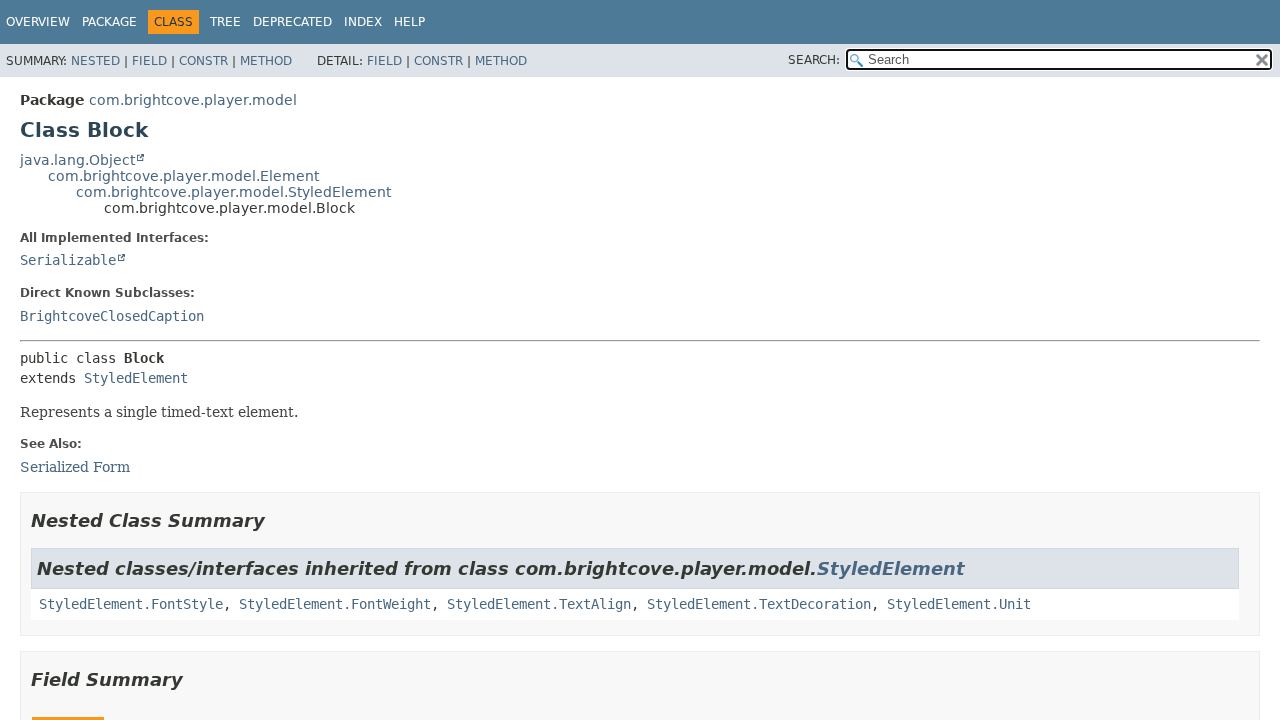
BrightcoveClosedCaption (112, 316)
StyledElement (136, 378)
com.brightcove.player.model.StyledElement (233, 192)
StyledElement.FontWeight (335, 604)
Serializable (68, 260)
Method (266, 61)
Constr (203, 61)
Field (149, 61)
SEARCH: (814, 60)
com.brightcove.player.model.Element (183, 176)
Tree (225, 22)
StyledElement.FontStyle (131, 604)
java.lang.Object (77, 160)
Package (109, 22)
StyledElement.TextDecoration (759, 604)
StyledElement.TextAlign (539, 604)
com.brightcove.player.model (193, 100)
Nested (95, 61)
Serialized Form (75, 467)
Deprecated (292, 22)
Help (409, 22)
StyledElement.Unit (959, 604)
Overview (38, 22)
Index (363, 22)
